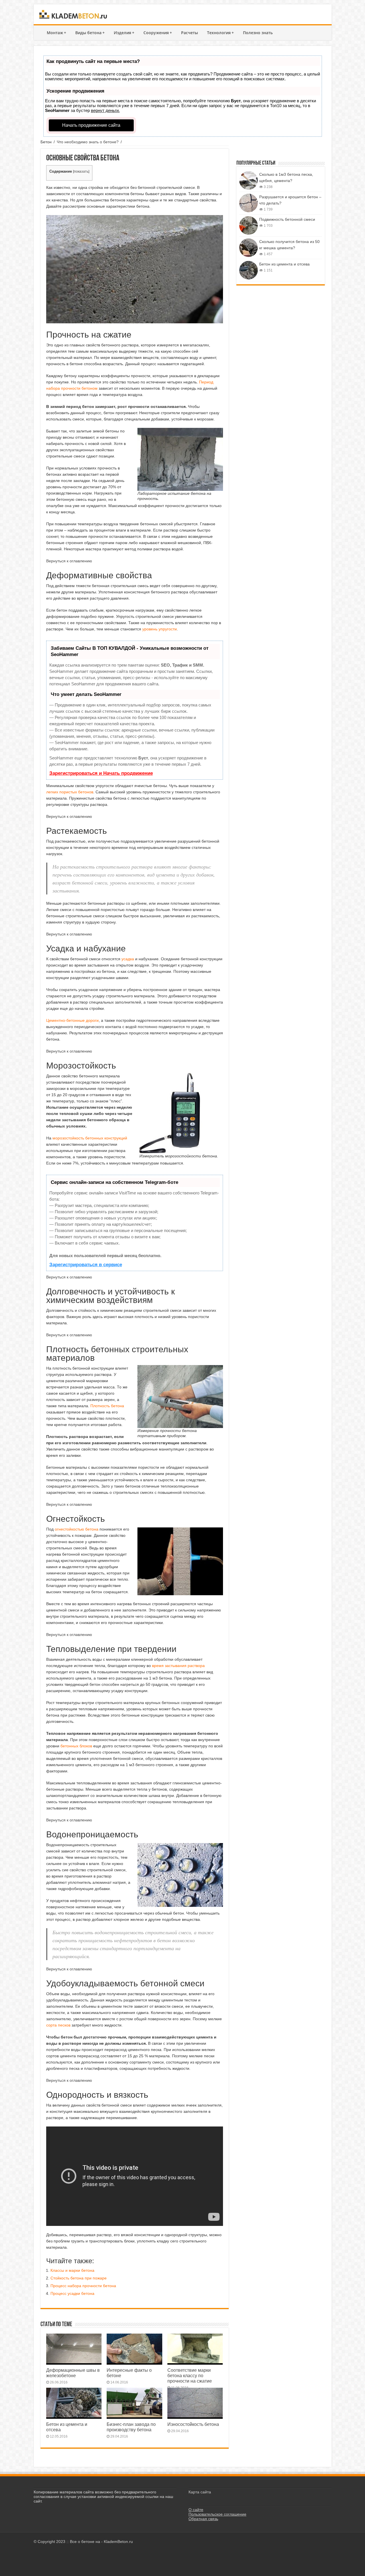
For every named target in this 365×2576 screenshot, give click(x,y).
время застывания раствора (178, 1666)
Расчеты (189, 33)
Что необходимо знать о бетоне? (88, 142)
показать (81, 171)
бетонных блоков (76, 1746)
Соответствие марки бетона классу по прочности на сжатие (190, 2376)
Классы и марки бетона (72, 2270)
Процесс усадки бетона (72, 2293)
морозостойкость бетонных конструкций (90, 1138)
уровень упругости (160, 629)
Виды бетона (90, 33)
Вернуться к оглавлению (69, 561)
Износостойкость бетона (193, 2424)
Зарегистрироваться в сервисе (86, 1265)
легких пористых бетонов (70, 792)
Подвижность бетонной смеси (287, 219)
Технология (220, 33)
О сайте (196, 2510)
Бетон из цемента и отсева (284, 264)
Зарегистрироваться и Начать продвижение (101, 773)
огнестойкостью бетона (77, 1529)
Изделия (124, 33)
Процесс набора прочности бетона (83, 2286)
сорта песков (58, 2025)
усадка (128, 959)
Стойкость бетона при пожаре (79, 2278)
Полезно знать (258, 33)
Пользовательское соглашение (217, 2514)
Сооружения (158, 33)
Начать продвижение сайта (91, 125)
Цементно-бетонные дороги (72, 1020)
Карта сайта (200, 2492)
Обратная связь (203, 2519)
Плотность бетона (107, 1406)
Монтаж (56, 33)
